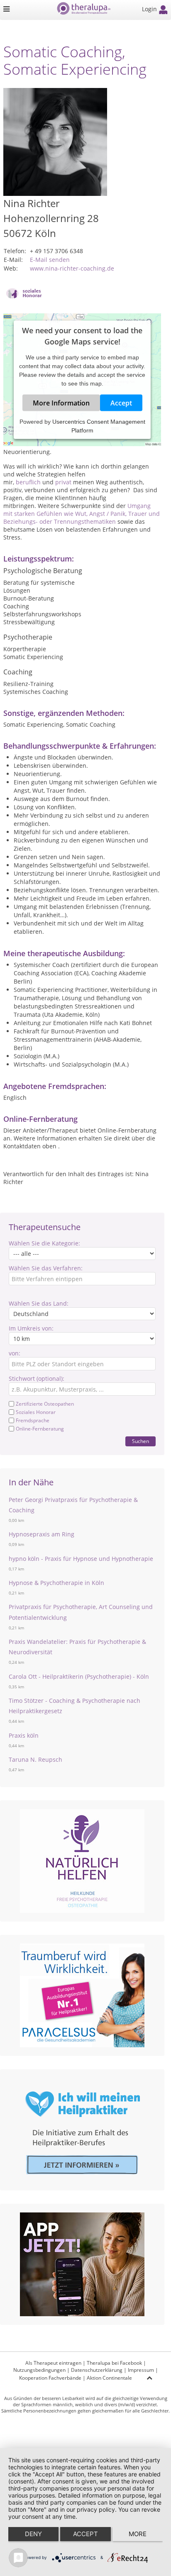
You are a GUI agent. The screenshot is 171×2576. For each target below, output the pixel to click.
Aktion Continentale (109, 2378)
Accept (121, 403)
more (138, 2534)
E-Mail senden (50, 260)
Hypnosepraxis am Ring (42, 1534)
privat (63, 482)
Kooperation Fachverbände (50, 2378)
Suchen (140, 1441)
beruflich (28, 482)
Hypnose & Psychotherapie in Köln (56, 1583)
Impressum (141, 2370)
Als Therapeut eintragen (53, 2363)
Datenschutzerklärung (97, 2370)
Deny (33, 2534)
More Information (61, 403)
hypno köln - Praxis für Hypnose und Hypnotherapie (81, 1559)
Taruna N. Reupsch (35, 1759)
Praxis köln (24, 1735)
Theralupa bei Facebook (114, 2363)
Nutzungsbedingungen (39, 2370)
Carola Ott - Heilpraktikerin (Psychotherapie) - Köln (79, 1676)
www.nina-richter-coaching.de (72, 268)
